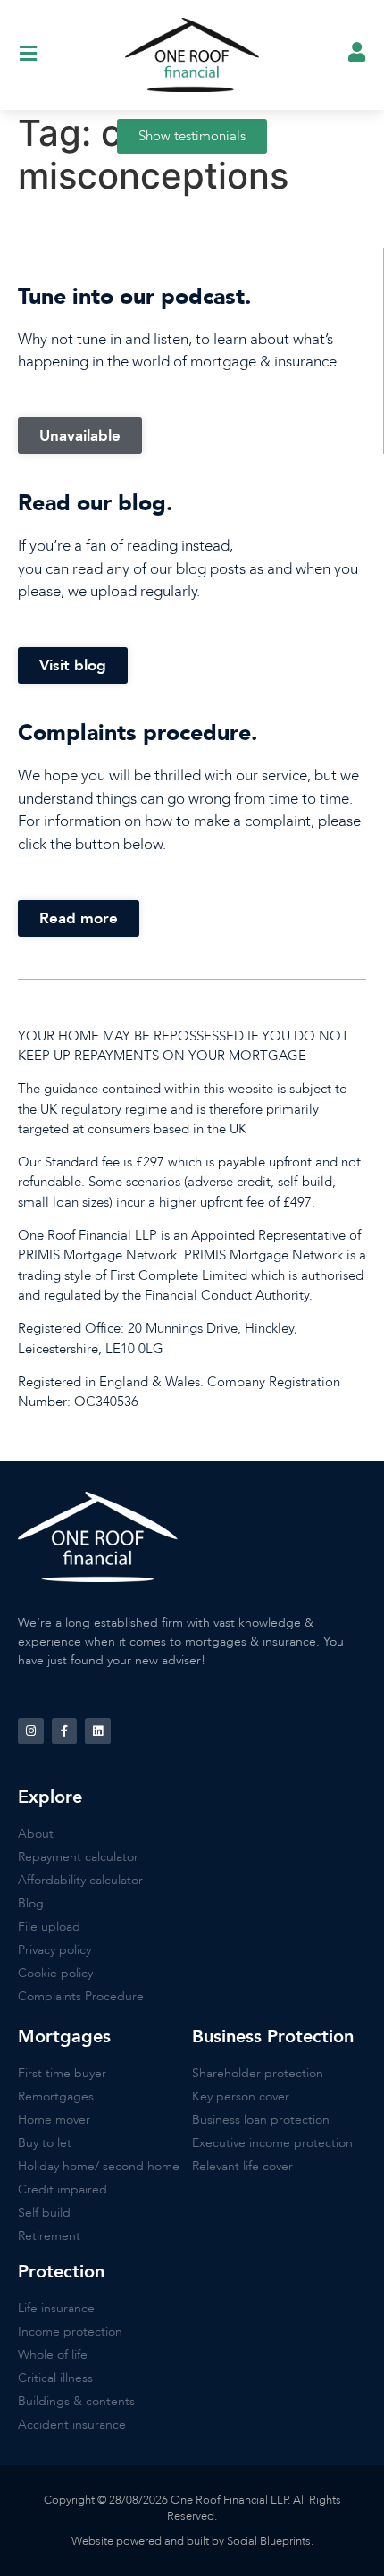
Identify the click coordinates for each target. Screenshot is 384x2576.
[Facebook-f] (65, 1731)
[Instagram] (31, 1731)
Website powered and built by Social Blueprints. (192, 2541)
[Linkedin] (98, 1731)
